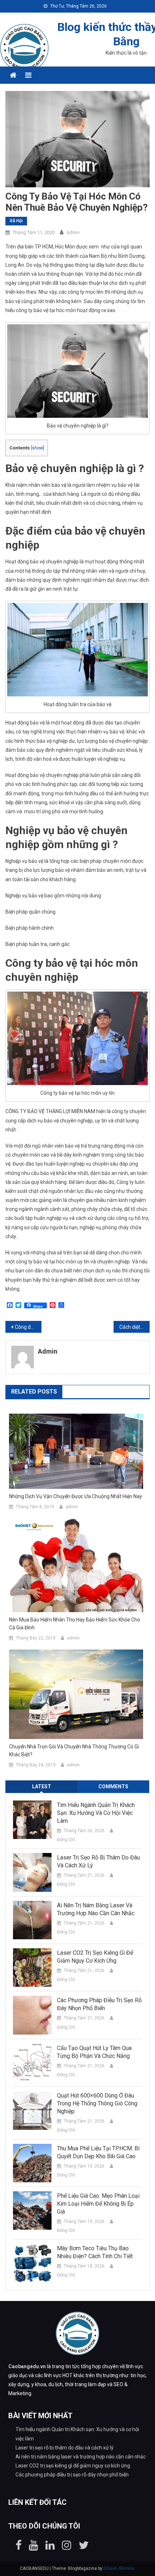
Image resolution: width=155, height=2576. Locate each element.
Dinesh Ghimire (119, 2568)
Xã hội (16, 221)
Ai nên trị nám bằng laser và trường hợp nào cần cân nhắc (96, 1909)
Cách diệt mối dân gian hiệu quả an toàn (134, 1327)
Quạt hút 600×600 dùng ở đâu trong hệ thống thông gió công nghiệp (97, 2103)
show (37, 448)
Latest (42, 1786)
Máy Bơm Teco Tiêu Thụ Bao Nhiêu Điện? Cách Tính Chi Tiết (95, 2252)
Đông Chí (66, 1840)
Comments (113, 1786)
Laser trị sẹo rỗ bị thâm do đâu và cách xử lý (98, 1861)
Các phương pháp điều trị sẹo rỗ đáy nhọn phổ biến (99, 2004)
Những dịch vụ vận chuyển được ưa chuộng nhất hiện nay (76, 1496)
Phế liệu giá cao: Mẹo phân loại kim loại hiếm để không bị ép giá (98, 2204)
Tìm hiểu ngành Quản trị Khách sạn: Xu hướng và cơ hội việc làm (96, 1813)
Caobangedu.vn (27, 2366)
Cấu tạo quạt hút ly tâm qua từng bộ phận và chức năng (94, 2052)
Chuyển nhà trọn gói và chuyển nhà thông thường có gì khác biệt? (74, 1751)
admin (73, 232)
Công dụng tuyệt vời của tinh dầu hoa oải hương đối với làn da (28, 1327)
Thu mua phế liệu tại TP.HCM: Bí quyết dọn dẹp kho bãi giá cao (98, 2152)
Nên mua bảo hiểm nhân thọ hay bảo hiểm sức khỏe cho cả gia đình (75, 1624)
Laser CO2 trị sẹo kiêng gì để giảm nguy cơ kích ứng (95, 1957)
